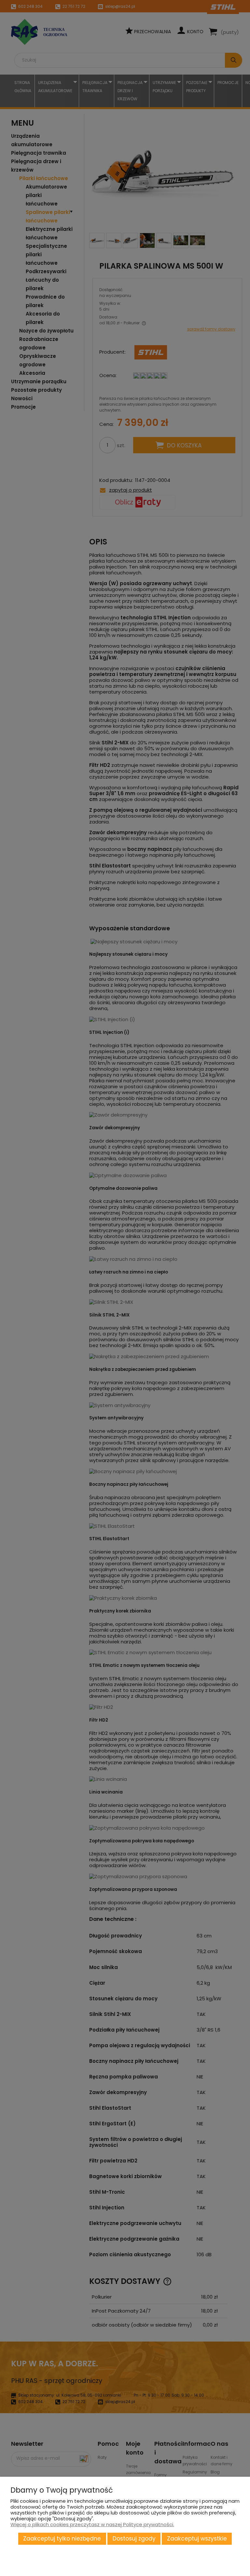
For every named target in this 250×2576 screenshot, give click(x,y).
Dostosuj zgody (134, 2539)
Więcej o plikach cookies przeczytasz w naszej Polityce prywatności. (92, 2524)
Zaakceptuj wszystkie (197, 2539)
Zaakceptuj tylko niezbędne (62, 2539)
